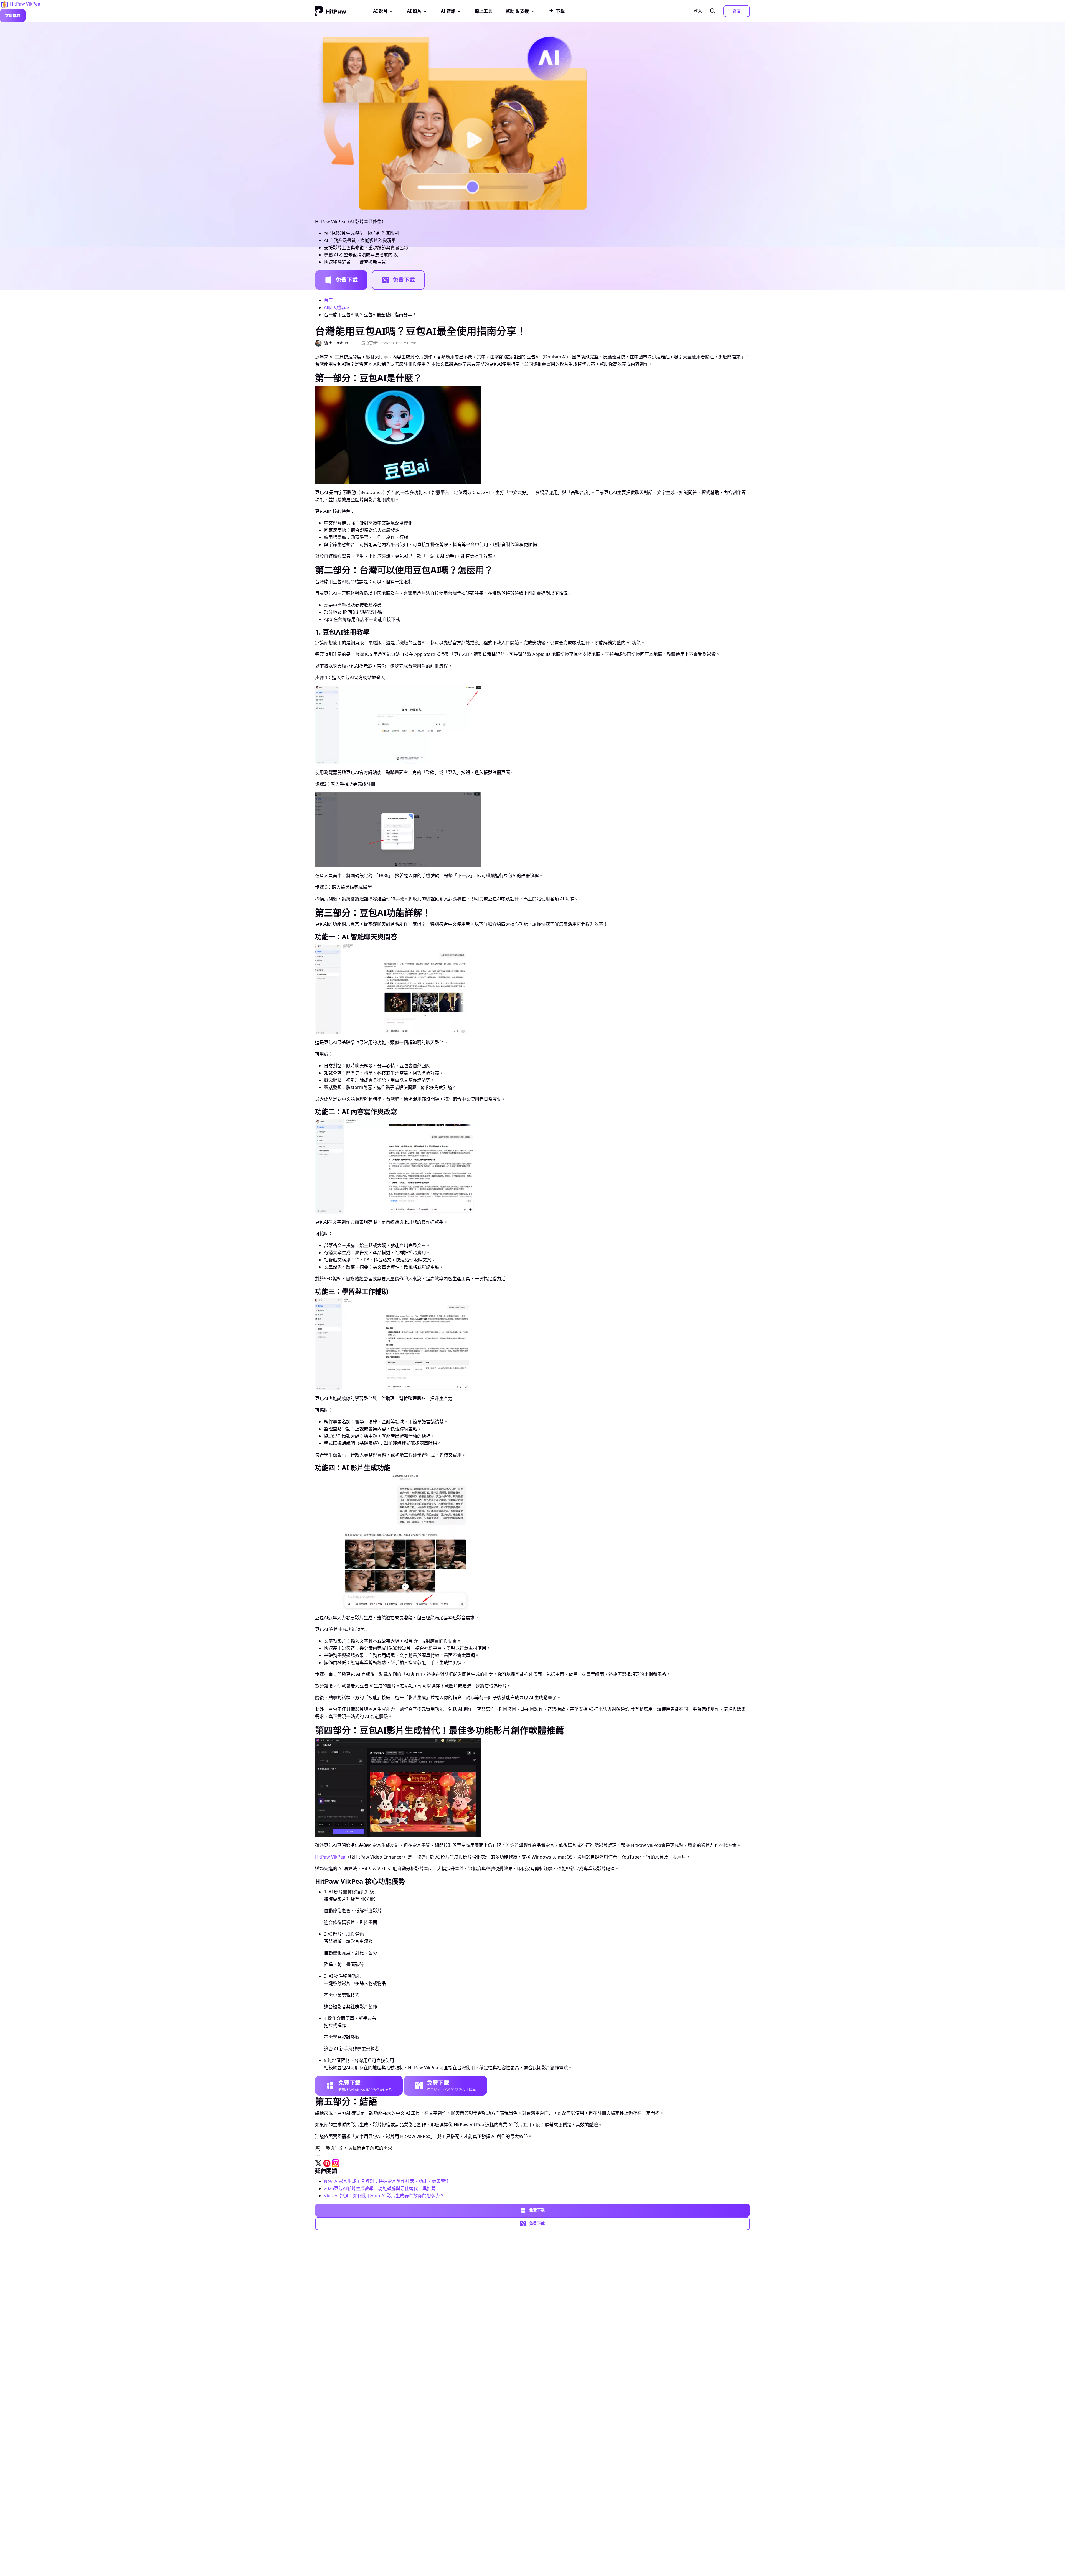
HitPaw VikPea (330, 1857)
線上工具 (483, 11)
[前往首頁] (331, 11)
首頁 (328, 300)
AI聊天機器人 (337, 307)
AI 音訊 (448, 11)
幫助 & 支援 (517, 11)
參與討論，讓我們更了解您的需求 (359, 2148)
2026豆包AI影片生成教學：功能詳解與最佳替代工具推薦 (380, 2188)
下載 (560, 11)
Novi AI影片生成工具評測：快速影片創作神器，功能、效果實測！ (389, 2181)
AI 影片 (380, 11)
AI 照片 (414, 11)
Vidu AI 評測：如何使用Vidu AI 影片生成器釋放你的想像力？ (384, 2196)
